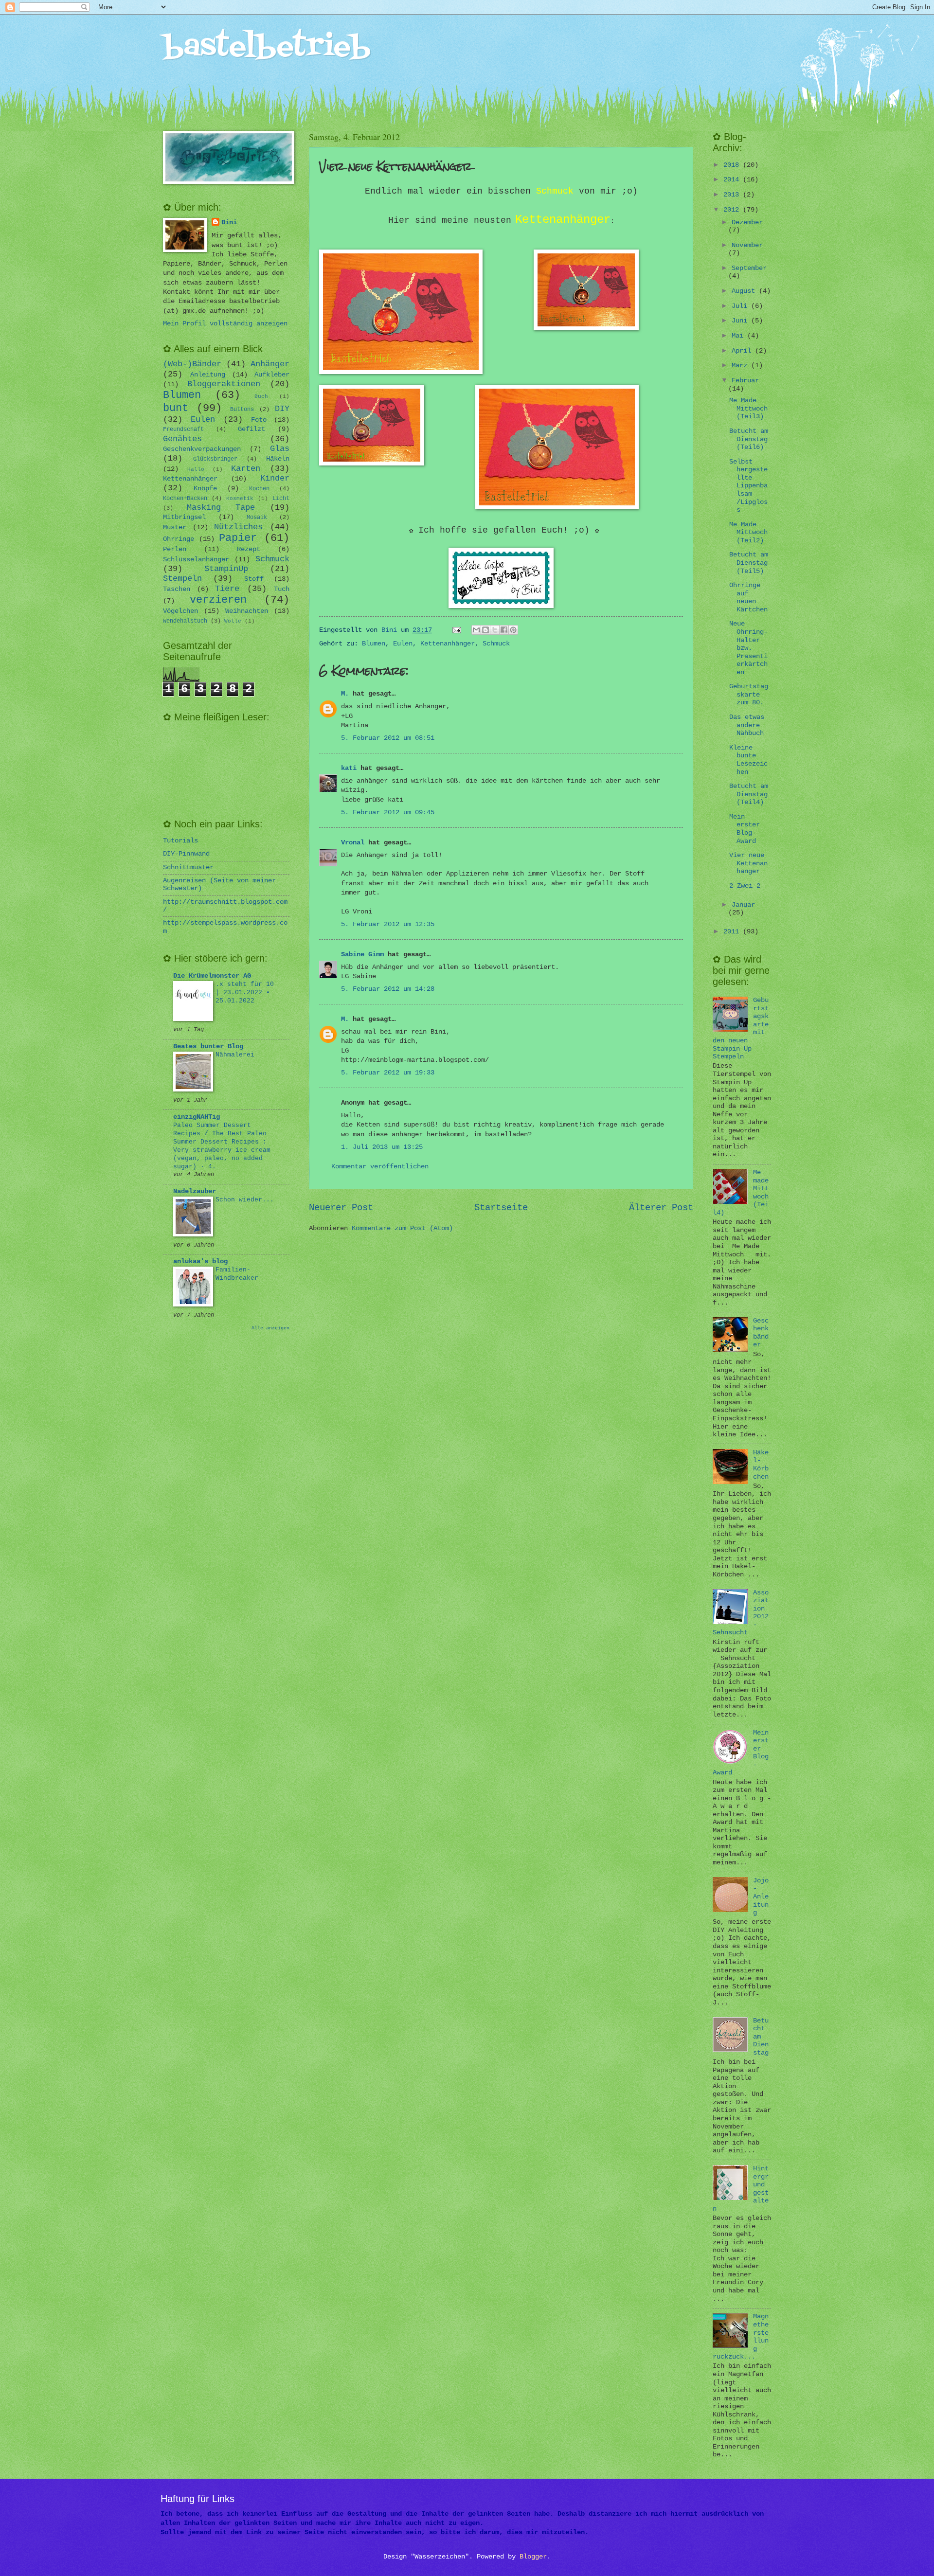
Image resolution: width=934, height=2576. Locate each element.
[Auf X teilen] (495, 630)
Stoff (254, 579)
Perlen (175, 549)
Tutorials (180, 841)
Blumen (374, 644)
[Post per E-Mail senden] (458, 630)
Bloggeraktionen (224, 384)
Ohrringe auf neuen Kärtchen (748, 598)
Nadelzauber (195, 1191)
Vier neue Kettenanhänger (748, 863)
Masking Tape (221, 508)
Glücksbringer (215, 459)
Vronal (353, 843)
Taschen (177, 589)
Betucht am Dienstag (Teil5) (749, 563)
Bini (229, 223)
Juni (741, 321)
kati (349, 768)
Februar (745, 381)
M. (345, 694)
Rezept (249, 549)
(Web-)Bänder (192, 364)
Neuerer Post (341, 1208)
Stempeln (182, 579)
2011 (733, 932)
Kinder (275, 478)
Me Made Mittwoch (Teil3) (748, 409)
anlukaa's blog (200, 1261)
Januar (743, 905)
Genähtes (182, 439)
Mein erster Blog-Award (745, 829)
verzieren (218, 600)
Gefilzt (251, 429)
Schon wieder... (245, 1200)
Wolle (233, 621)
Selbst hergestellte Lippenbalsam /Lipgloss (748, 486)
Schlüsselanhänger (196, 560)
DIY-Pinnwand (186, 854)
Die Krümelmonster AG (212, 976)
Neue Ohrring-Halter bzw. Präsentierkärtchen (748, 648)
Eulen (403, 644)
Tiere (227, 589)
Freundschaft (183, 429)
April (743, 351)
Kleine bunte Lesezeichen (748, 760)
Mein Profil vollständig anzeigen (225, 324)
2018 (733, 165)
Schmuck (496, 644)
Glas (280, 449)
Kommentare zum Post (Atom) (402, 1228)
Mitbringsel (184, 517)
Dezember (747, 223)
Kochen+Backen (185, 499)
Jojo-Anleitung (761, 1897)
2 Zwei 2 (745, 886)
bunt (176, 408)
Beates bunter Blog (208, 1046)
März (741, 366)
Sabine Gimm (362, 955)
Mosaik (257, 518)
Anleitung (208, 375)
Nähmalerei (235, 1055)
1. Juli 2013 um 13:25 (382, 1147)
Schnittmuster (188, 868)
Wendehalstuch (185, 621)
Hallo (196, 469)
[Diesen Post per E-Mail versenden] (476, 630)
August (745, 291)
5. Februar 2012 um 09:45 (388, 813)
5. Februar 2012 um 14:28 (388, 989)
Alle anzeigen (270, 1328)
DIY (282, 409)
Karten (246, 469)
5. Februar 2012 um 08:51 (388, 738)
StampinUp (226, 569)
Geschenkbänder (761, 1333)
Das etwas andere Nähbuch (747, 725)
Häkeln (278, 459)
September (749, 268)
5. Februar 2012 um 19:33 (388, 1073)
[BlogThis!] (485, 630)
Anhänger (270, 364)
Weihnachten (247, 611)
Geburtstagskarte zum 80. (749, 695)
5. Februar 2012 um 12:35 (388, 924)
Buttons (242, 410)
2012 (733, 210)
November (747, 245)
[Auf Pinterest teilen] (513, 630)
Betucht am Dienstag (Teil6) (749, 439)
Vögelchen (180, 611)
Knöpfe (205, 489)
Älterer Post (661, 1208)
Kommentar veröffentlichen (380, 1167)
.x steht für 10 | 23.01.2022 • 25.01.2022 (245, 993)
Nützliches (238, 527)
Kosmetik (240, 499)
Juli (741, 306)
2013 (733, 195)
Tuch (282, 589)
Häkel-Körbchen (761, 1465)
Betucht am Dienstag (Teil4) (749, 794)
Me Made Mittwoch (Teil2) (748, 533)
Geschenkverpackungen (202, 449)
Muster (175, 528)
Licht (281, 499)
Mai (739, 336)
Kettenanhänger (448, 644)
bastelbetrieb (267, 47)
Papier (238, 538)
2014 (733, 180)
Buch (261, 396)
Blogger (533, 2557)
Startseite (501, 1208)
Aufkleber (272, 375)
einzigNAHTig (197, 1117)
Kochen (259, 489)
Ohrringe (179, 539)
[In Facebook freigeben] (504, 630)
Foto (259, 420)
